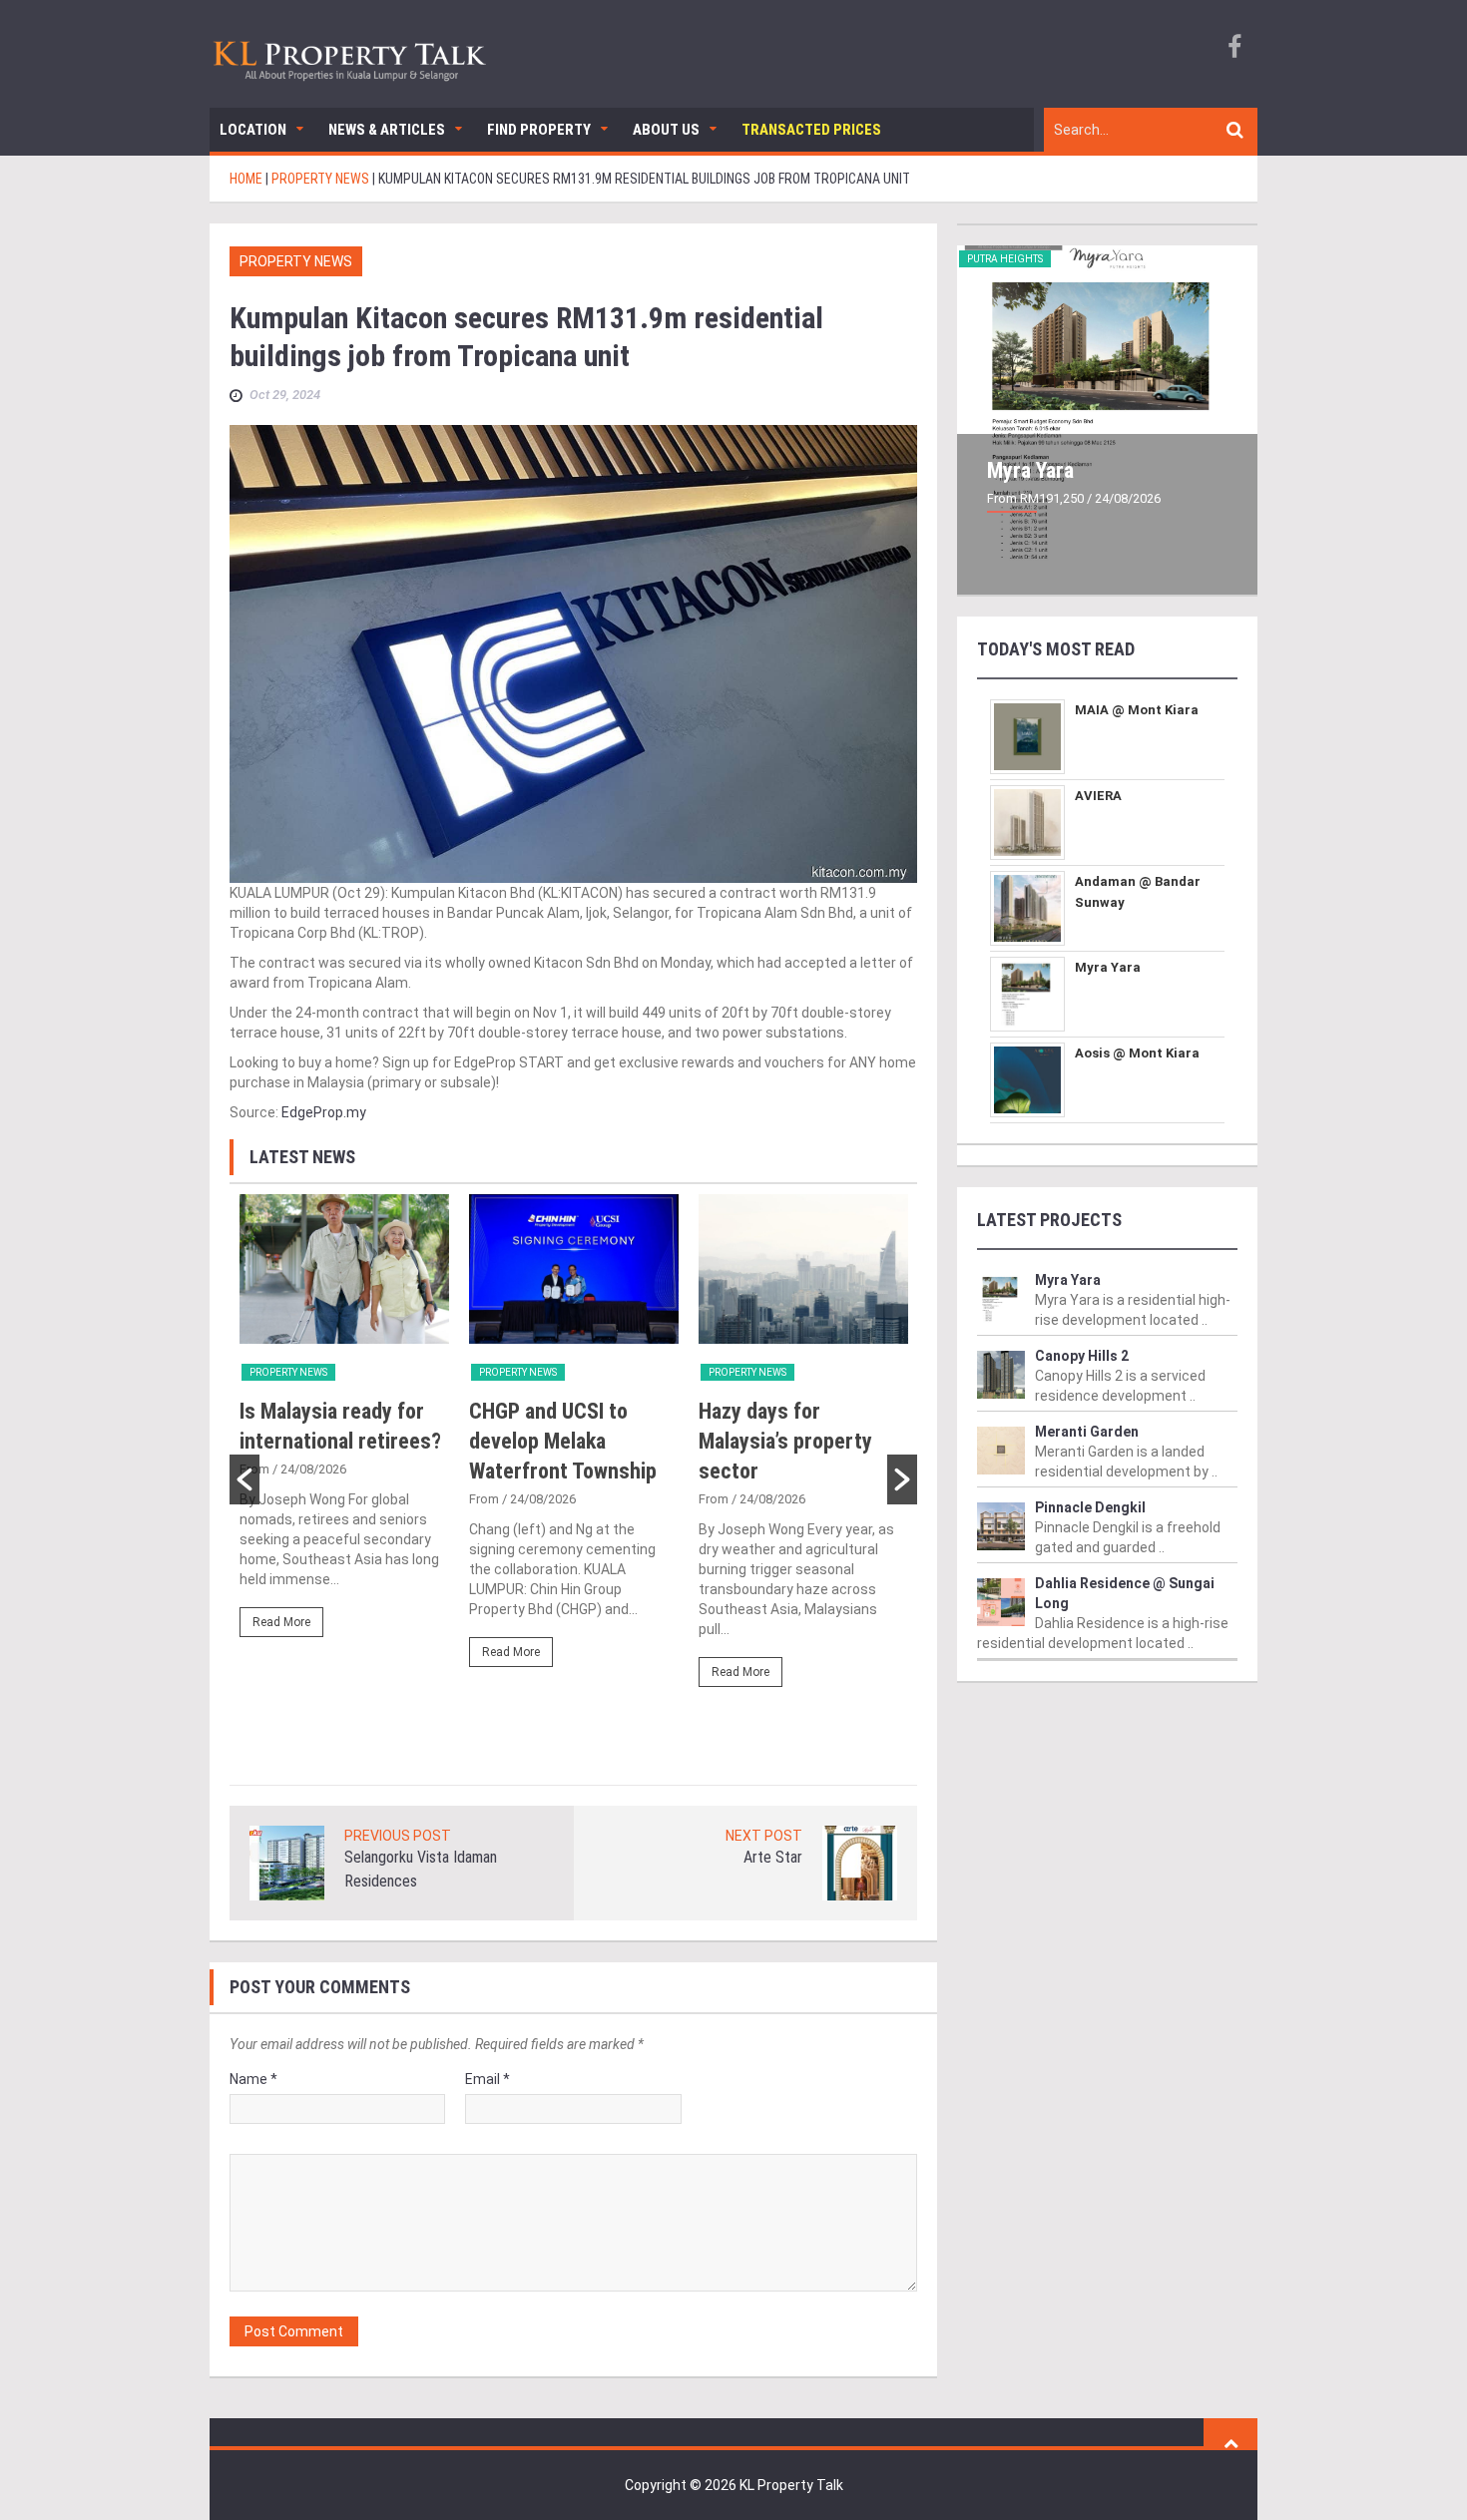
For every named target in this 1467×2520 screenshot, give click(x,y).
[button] (244, 1479)
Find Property (539, 130)
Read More (281, 1622)
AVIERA (1098, 796)
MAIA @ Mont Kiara (1137, 710)
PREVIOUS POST (398, 1836)
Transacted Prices (811, 130)
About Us (666, 130)
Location (253, 130)
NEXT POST (764, 1836)
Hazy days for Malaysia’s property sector (785, 1441)
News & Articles (387, 130)
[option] (344, 1425)
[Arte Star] (860, 1863)
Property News (296, 261)
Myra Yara (1030, 470)
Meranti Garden (1087, 1432)
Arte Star (773, 1857)
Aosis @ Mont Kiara (1137, 1053)
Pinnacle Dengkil (1090, 1507)
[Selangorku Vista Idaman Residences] (287, 1863)
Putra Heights (1005, 259)
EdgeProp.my (324, 1112)
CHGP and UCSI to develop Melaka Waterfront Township (563, 1441)
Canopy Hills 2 (1082, 1356)
